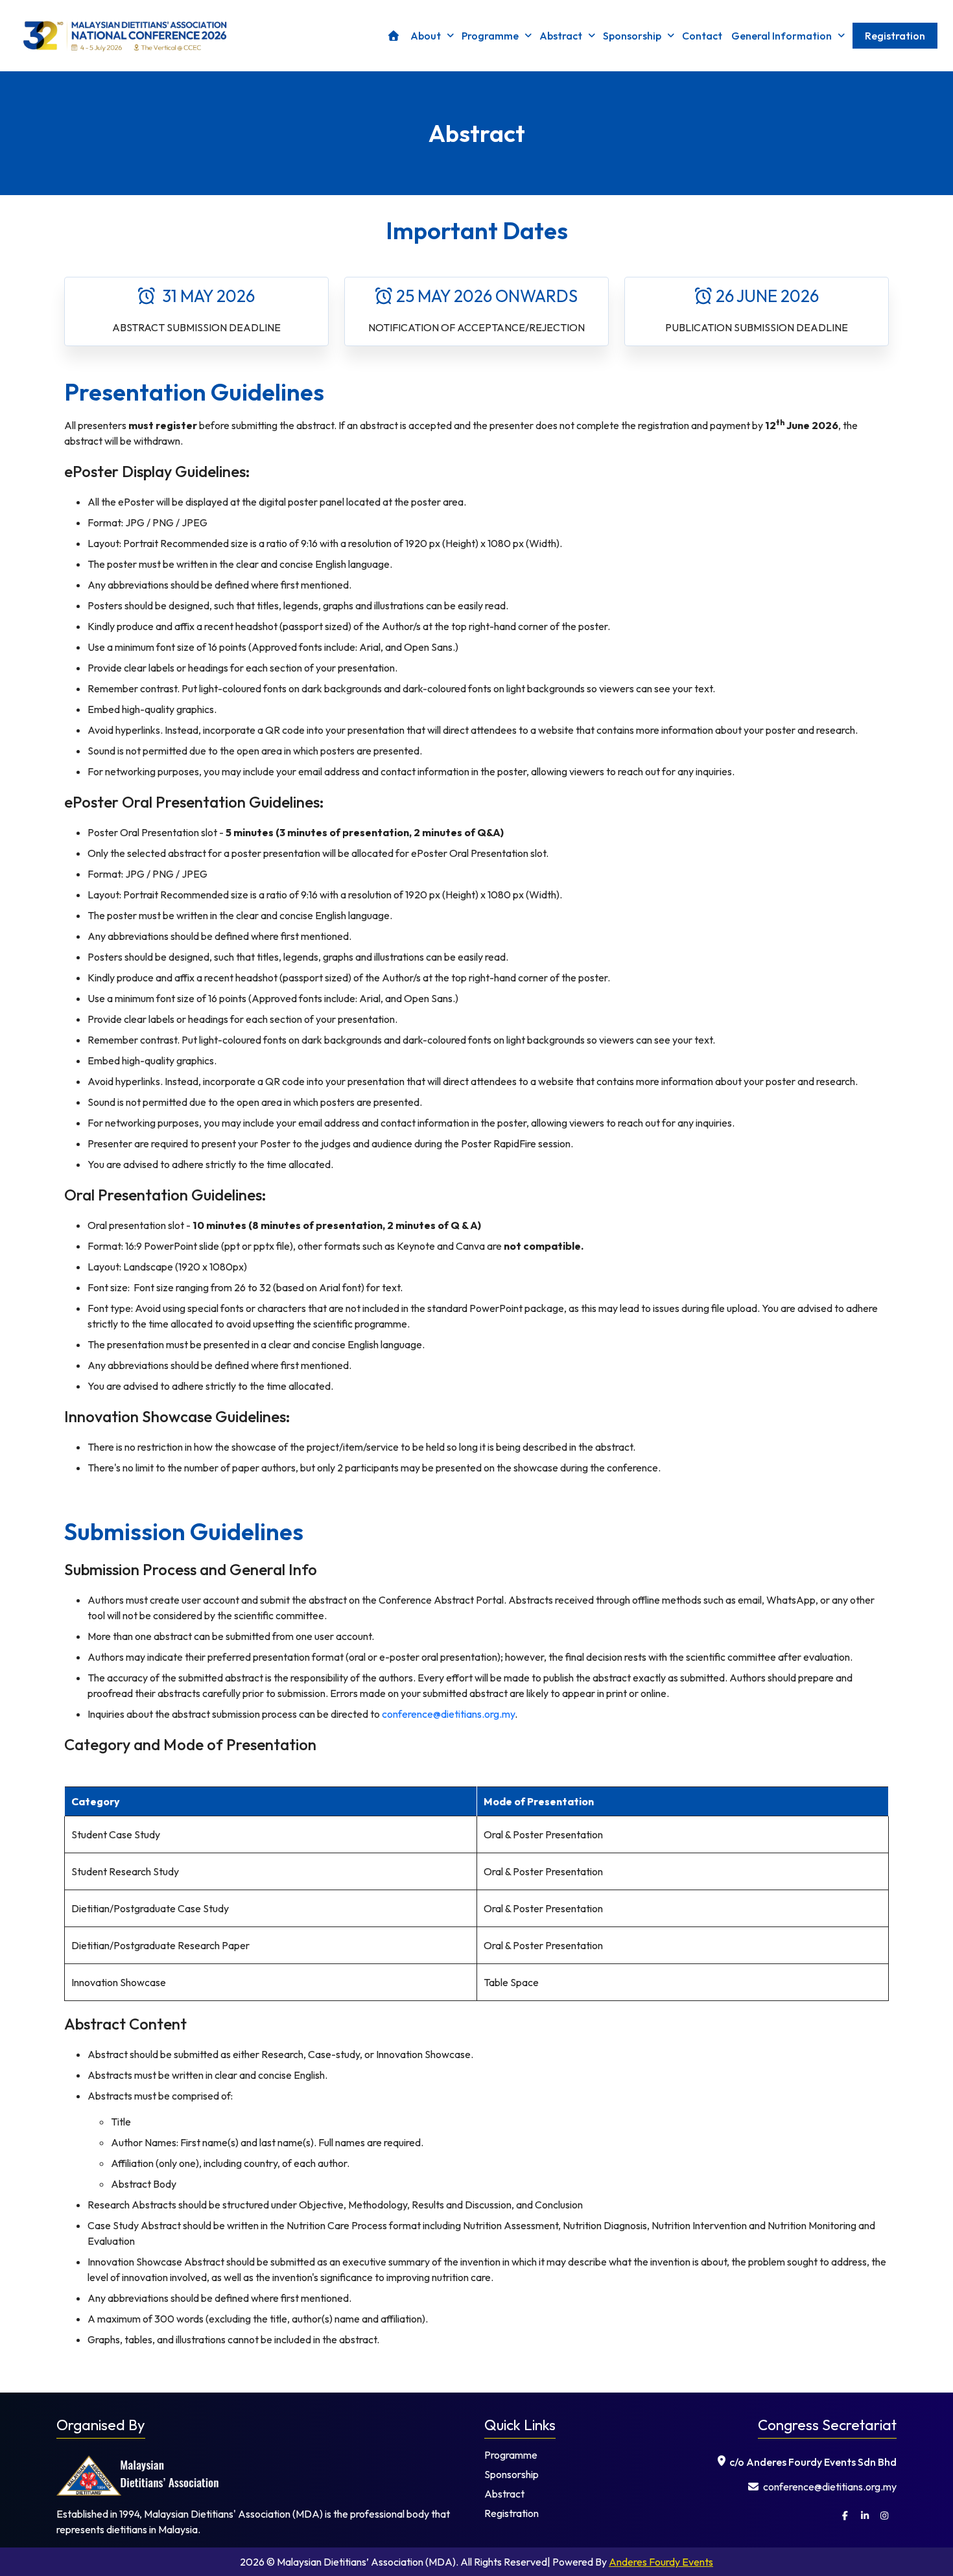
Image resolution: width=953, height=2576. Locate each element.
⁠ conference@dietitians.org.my (829, 2487)
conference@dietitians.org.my (448, 1714)
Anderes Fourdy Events (661, 2562)
